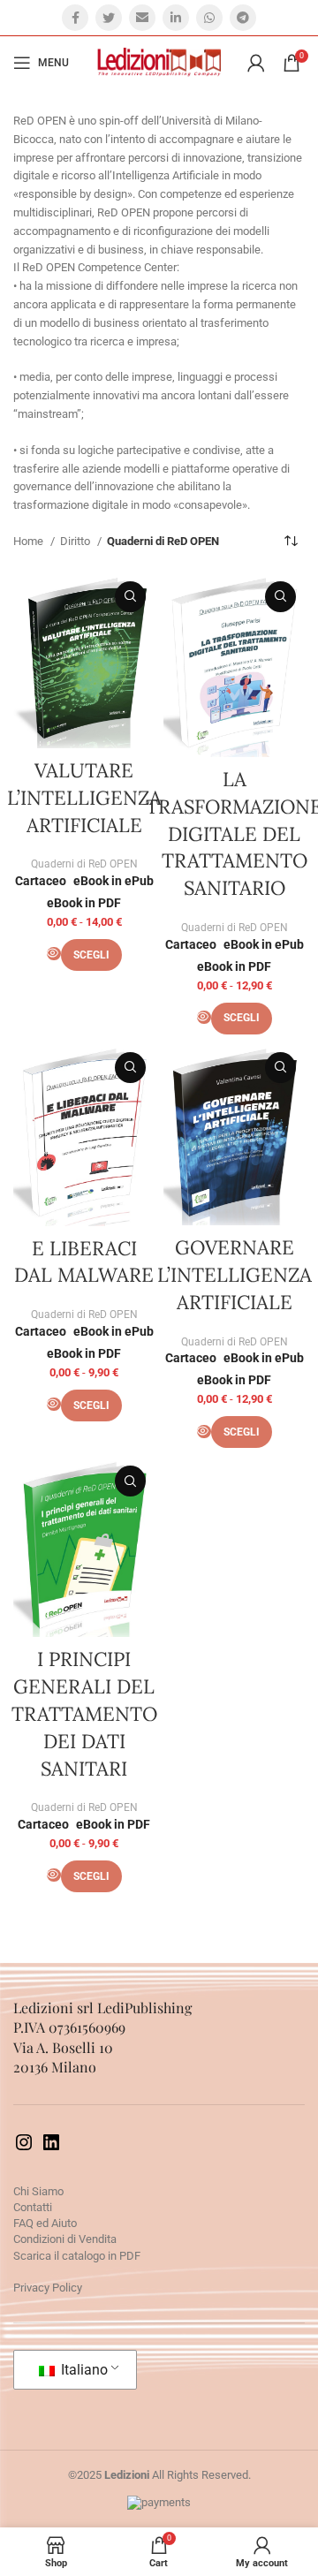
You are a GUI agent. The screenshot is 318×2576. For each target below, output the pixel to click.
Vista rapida (130, 597)
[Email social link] (142, 18)
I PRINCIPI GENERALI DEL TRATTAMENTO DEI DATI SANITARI (84, 1713)
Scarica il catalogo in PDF (77, 2256)
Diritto (76, 541)
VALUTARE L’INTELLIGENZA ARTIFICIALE (84, 798)
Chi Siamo (38, 2191)
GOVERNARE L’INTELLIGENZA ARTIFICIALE (235, 1275)
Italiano (83, 2370)
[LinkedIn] (51, 2149)
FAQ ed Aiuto (45, 2223)
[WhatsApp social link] (209, 18)
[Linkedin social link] (176, 18)
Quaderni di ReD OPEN (84, 864)
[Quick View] (54, 954)
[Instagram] (24, 2149)
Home (30, 541)
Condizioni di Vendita (65, 2239)
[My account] (256, 63)
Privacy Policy (48, 2288)
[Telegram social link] (243, 18)
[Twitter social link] (109, 18)
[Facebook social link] (75, 18)
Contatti (33, 2207)
